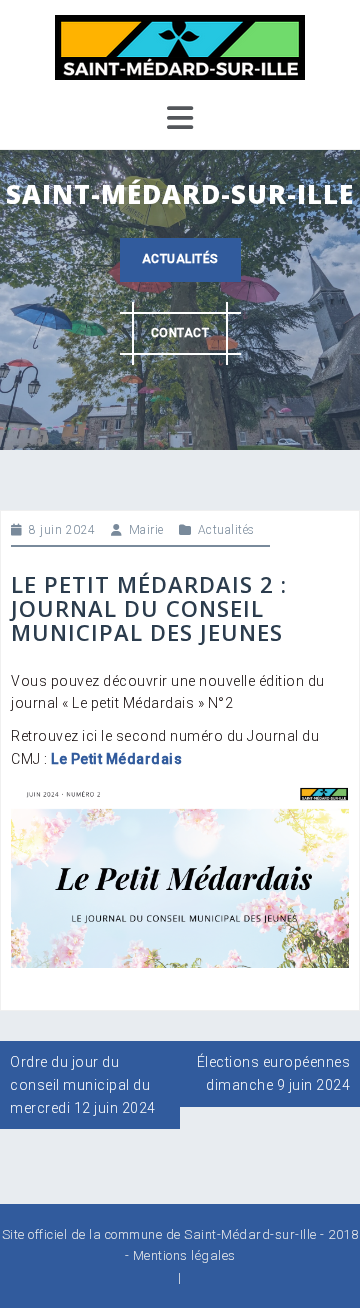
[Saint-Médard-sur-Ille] (180, 46)
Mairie (146, 530)
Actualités (180, 259)
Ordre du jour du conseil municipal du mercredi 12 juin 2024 (83, 1084)
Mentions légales (184, 1255)
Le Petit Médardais (116, 759)
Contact (180, 333)
